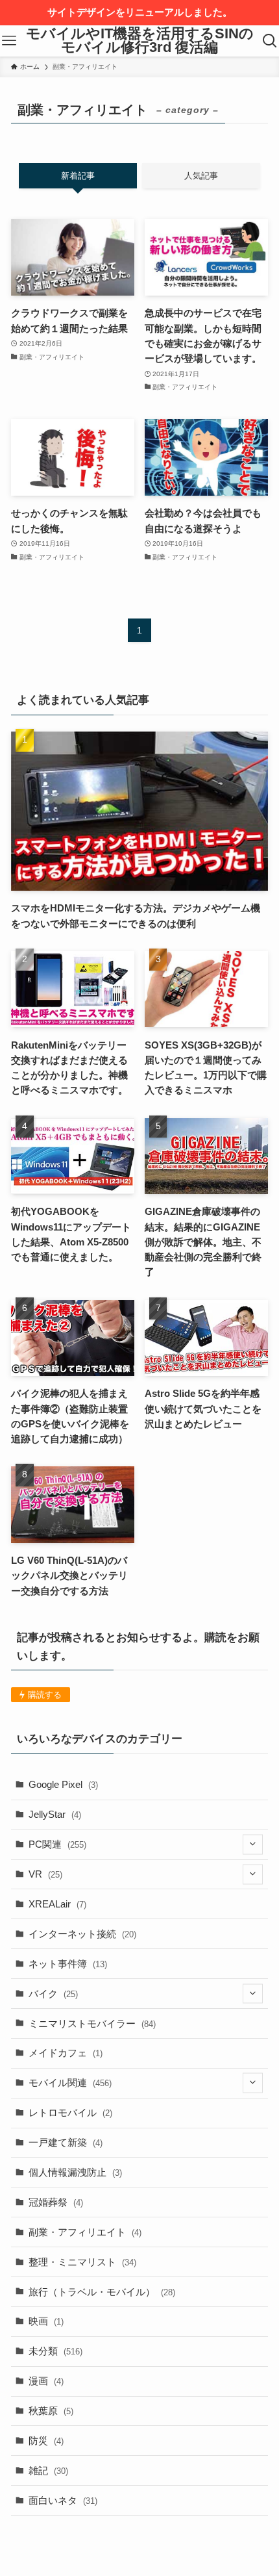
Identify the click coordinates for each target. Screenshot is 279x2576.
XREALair (57, 1904)
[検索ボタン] (270, 41)
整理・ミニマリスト (82, 2262)
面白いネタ (63, 2500)
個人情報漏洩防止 (75, 2172)
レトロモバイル (70, 2112)
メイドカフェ (66, 2053)
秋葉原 (51, 2411)
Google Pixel (63, 1784)
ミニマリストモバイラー (92, 2023)
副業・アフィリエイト (85, 2232)
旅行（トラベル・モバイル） (102, 2292)
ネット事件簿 (68, 1964)
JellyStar (55, 1814)
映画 (46, 2321)
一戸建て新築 (66, 2142)
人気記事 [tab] (201, 176)
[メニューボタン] (9, 41)
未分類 (55, 2351)
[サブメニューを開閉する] (253, 1845)
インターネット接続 (82, 1934)
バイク (53, 1994)
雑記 (48, 2470)
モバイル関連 (70, 2083)
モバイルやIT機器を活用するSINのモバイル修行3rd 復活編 (140, 41)
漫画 (46, 2381)
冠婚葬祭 (56, 2202)
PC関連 (57, 1844)
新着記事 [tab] (78, 176)
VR (45, 1874)
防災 (46, 2441)
